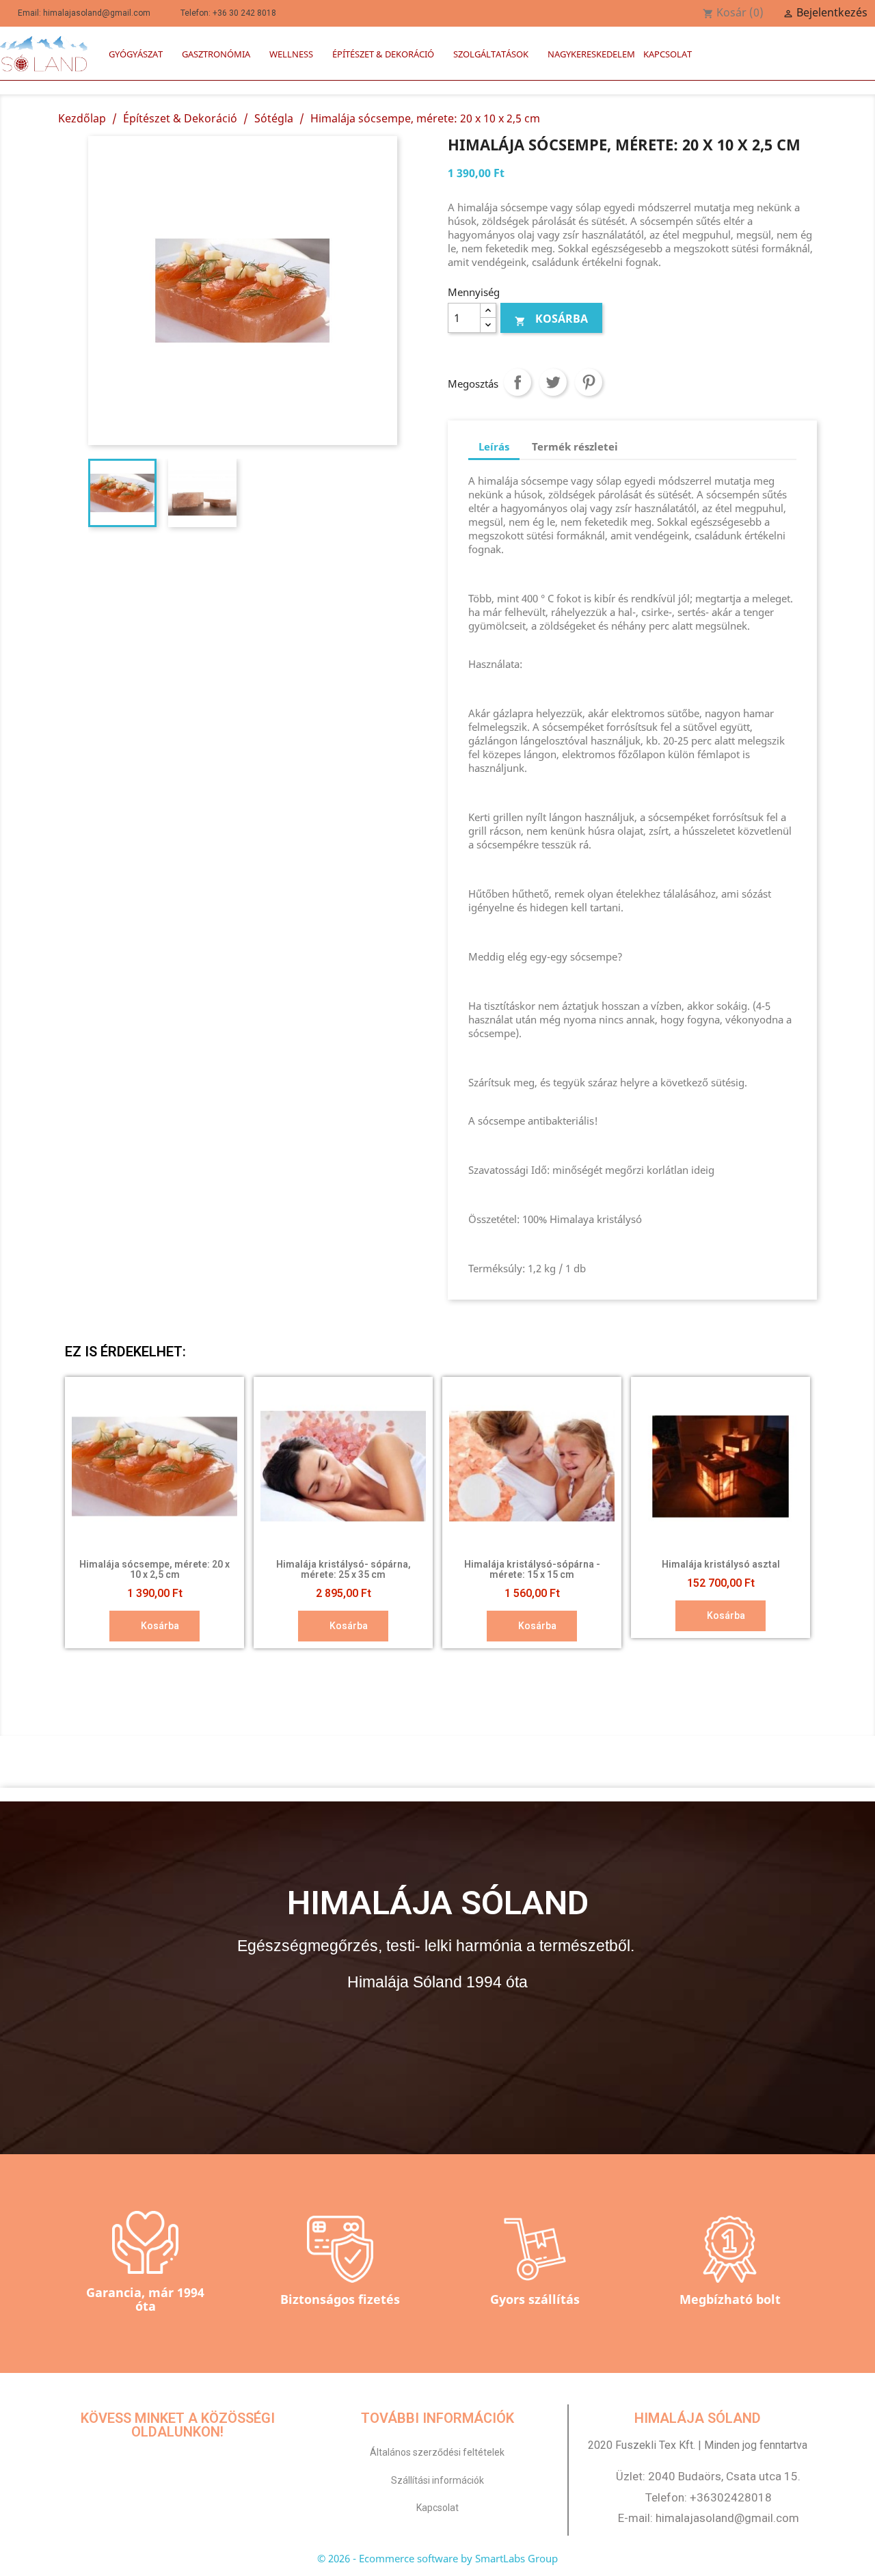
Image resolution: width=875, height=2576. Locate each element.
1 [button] (390, 1663)
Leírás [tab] (494, 446)
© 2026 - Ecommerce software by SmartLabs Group (437, 2558)
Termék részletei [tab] (575, 446)
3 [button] (417, 1663)
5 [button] (444, 1663)
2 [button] (403, 1663)
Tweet (553, 382)
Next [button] (790, 1513)
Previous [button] (85, 1513)
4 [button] (431, 1663)
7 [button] (472, 1663)
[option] (154, 1513)
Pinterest (589, 382)
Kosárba (551, 319)
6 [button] (458, 1663)
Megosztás (517, 382)
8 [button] (485, 1663)
